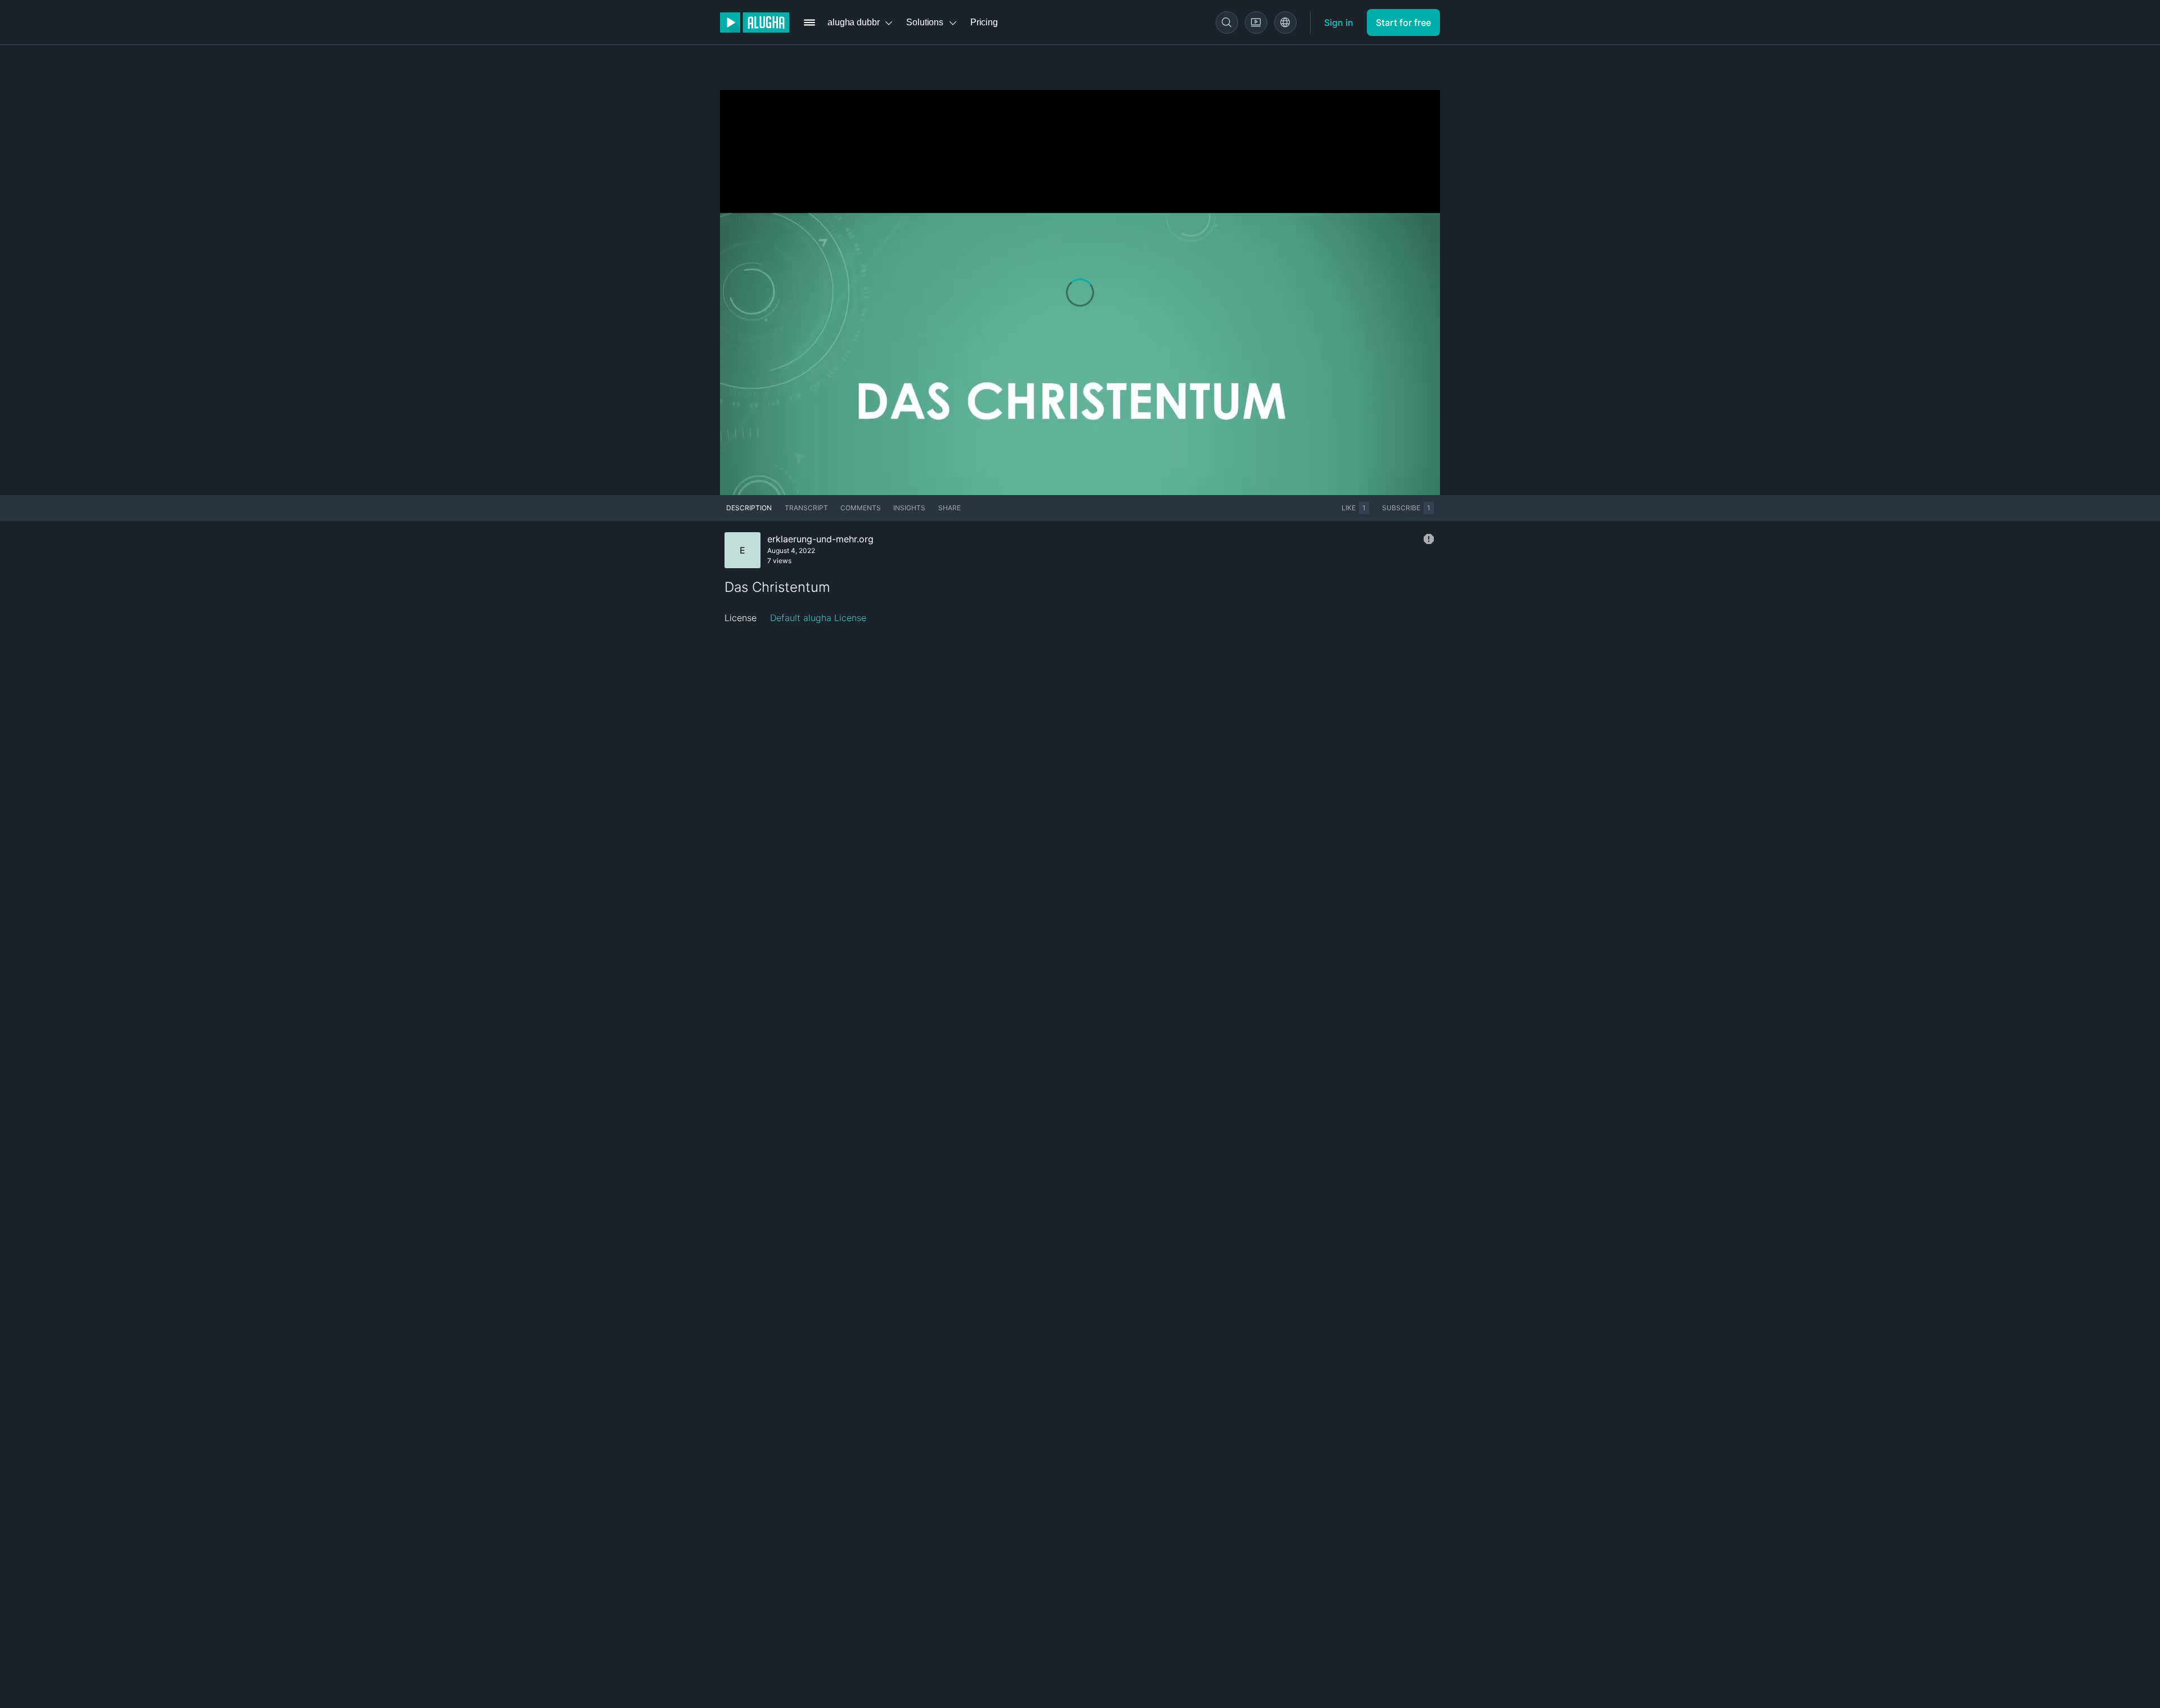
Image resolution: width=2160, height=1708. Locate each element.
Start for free (1403, 23)
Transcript (806, 508)
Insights (909, 508)
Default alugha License (818, 618)
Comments (861, 508)
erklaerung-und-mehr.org (820, 539)
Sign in (1339, 23)
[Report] (1429, 539)
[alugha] (755, 23)
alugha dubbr (853, 22)
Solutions (925, 22)
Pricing (984, 22)
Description (749, 508)
